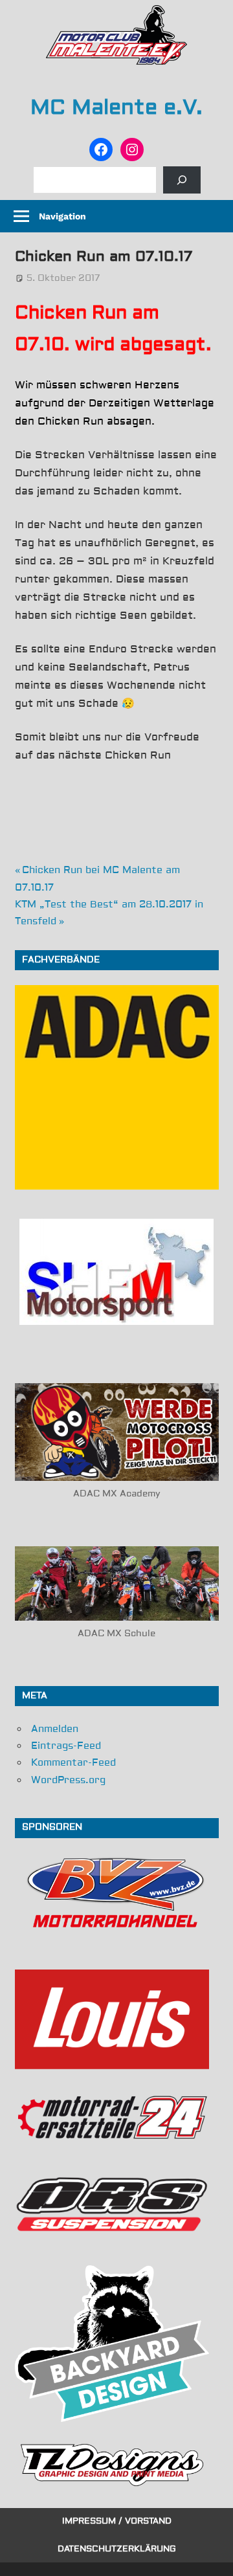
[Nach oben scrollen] (211, 2554)
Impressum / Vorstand (117, 2521)
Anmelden (55, 1729)
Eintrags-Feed (66, 1746)
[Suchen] (182, 180)
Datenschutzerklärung (117, 2549)
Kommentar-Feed (73, 1763)
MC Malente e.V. (116, 107)
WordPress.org (68, 1780)
